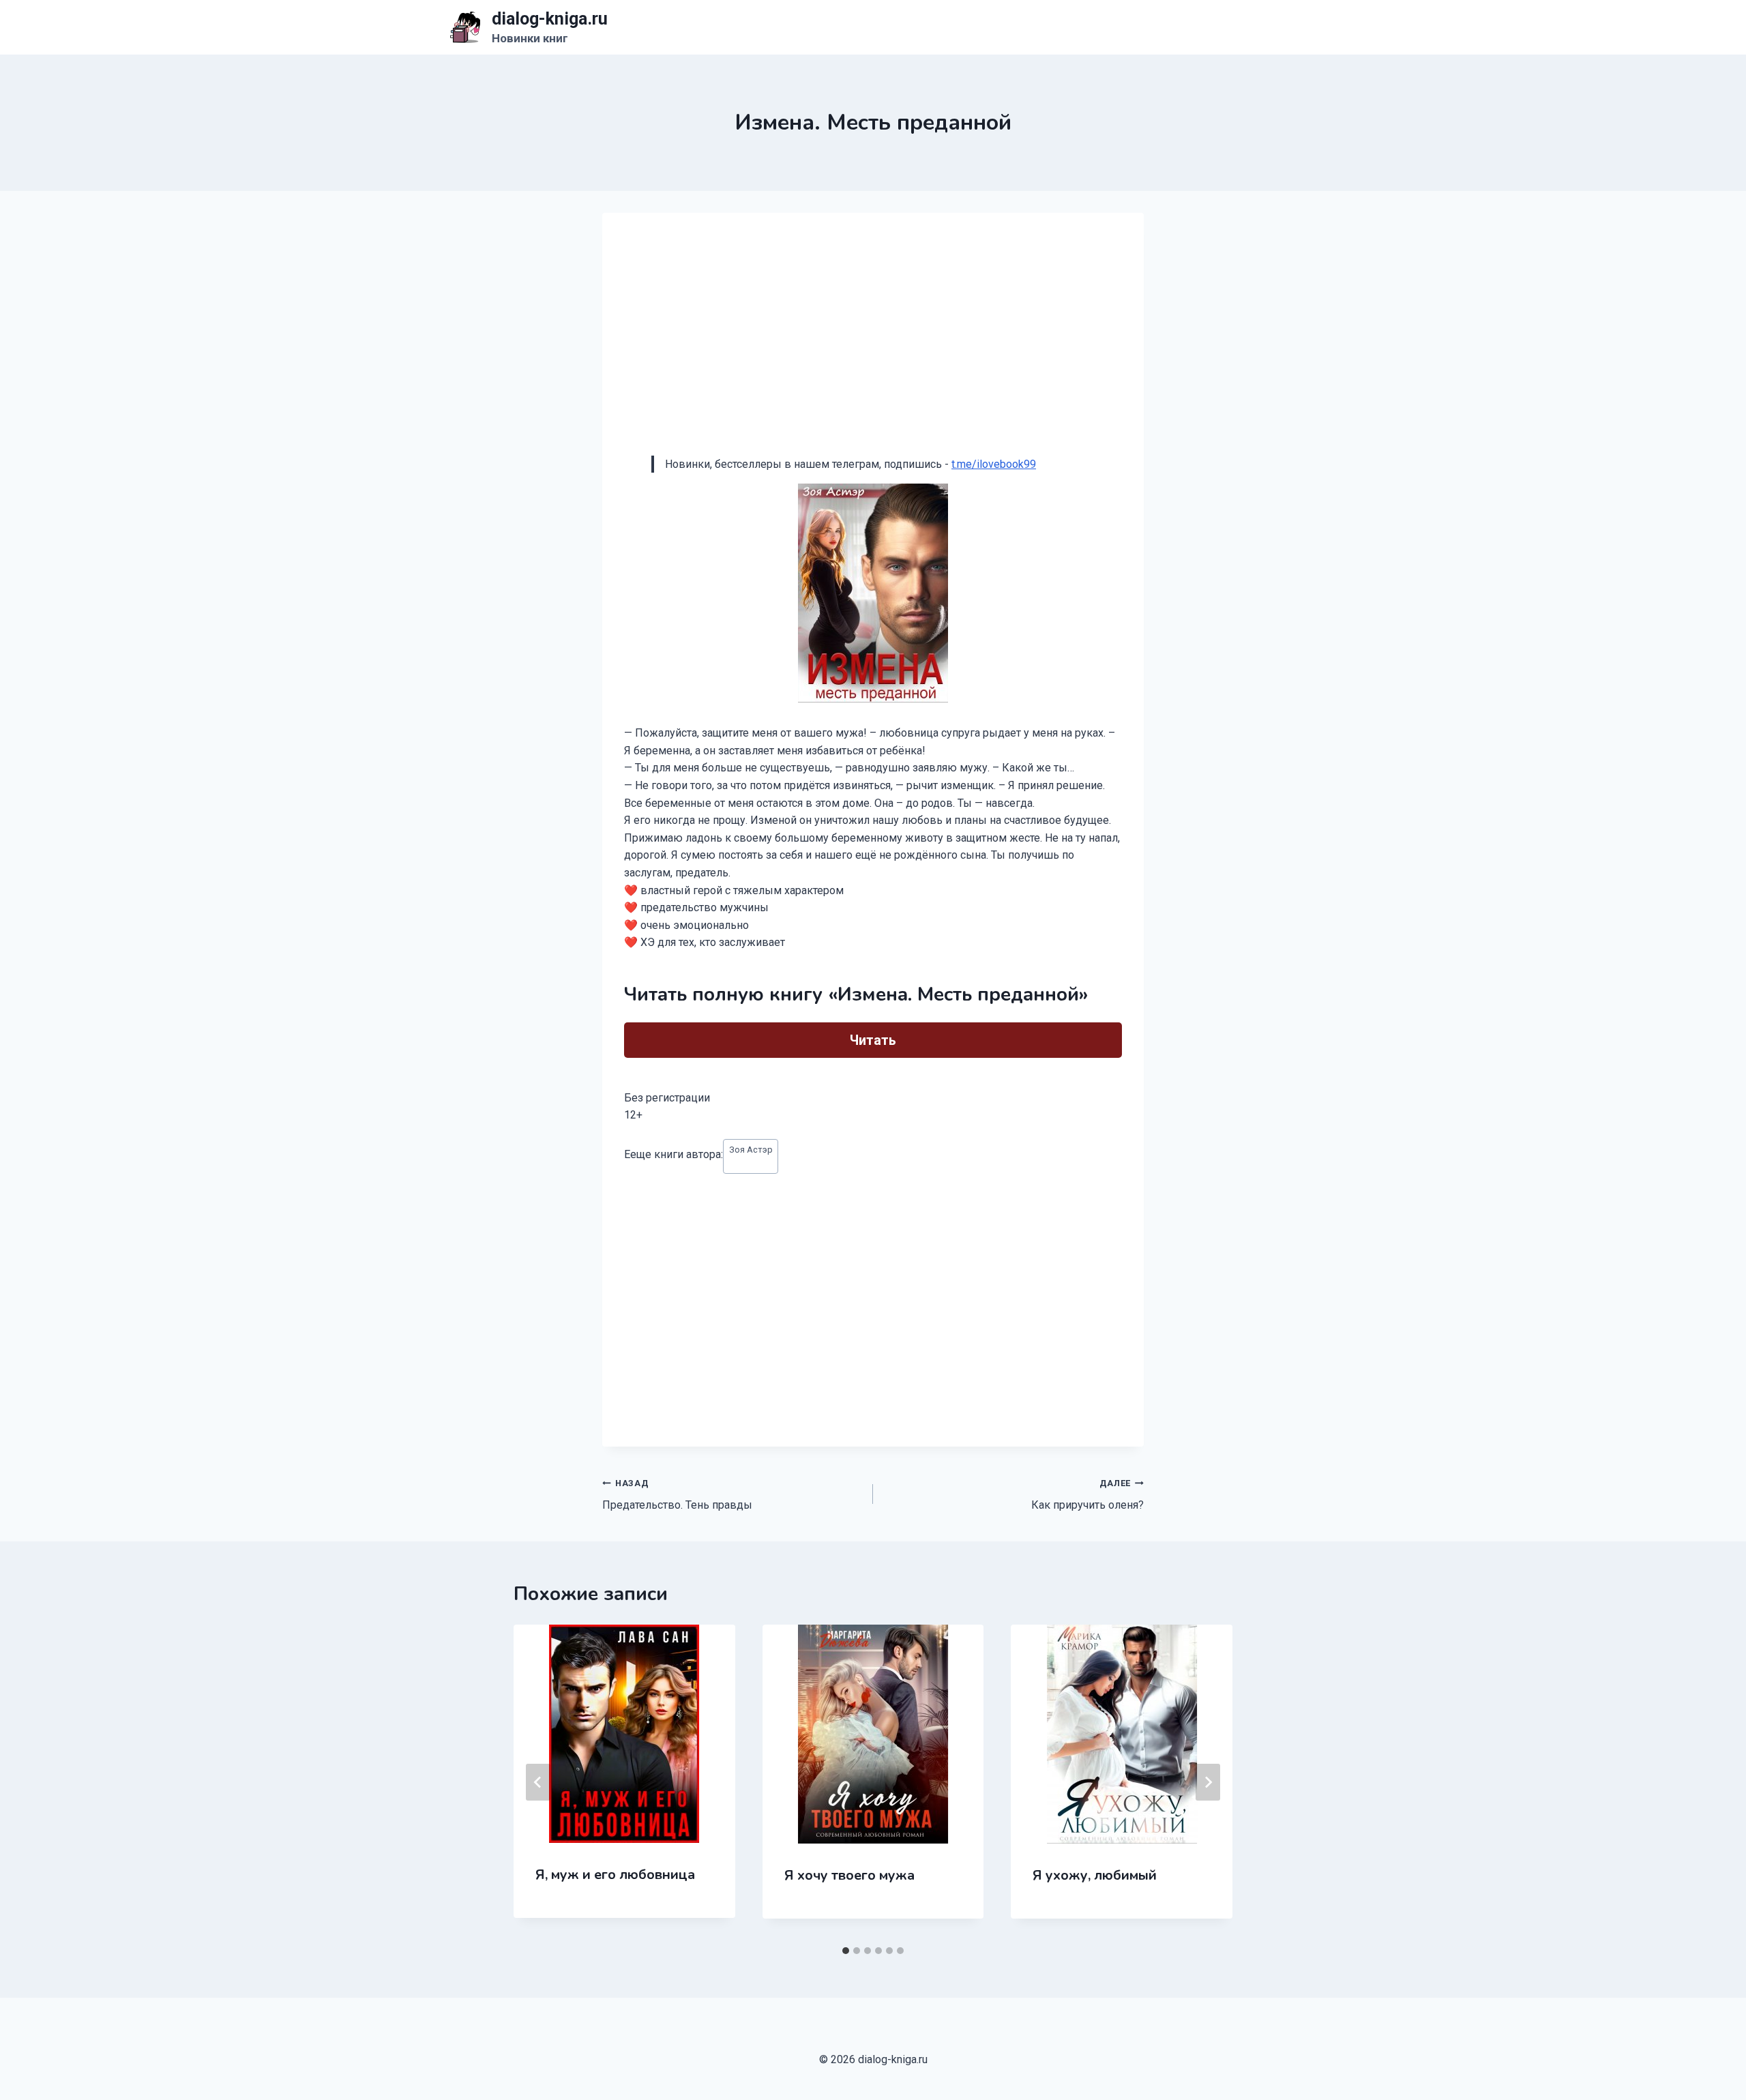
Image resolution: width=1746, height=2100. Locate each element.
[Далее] (1208, 1782)
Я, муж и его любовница (615, 1875)
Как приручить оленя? (1087, 1495)
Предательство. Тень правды (677, 1495)
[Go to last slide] (538, 1782)
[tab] (846, 1951)
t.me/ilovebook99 (994, 464)
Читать (873, 1040)
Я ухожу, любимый (1095, 1875)
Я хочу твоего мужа (849, 1875)
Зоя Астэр (751, 1150)
